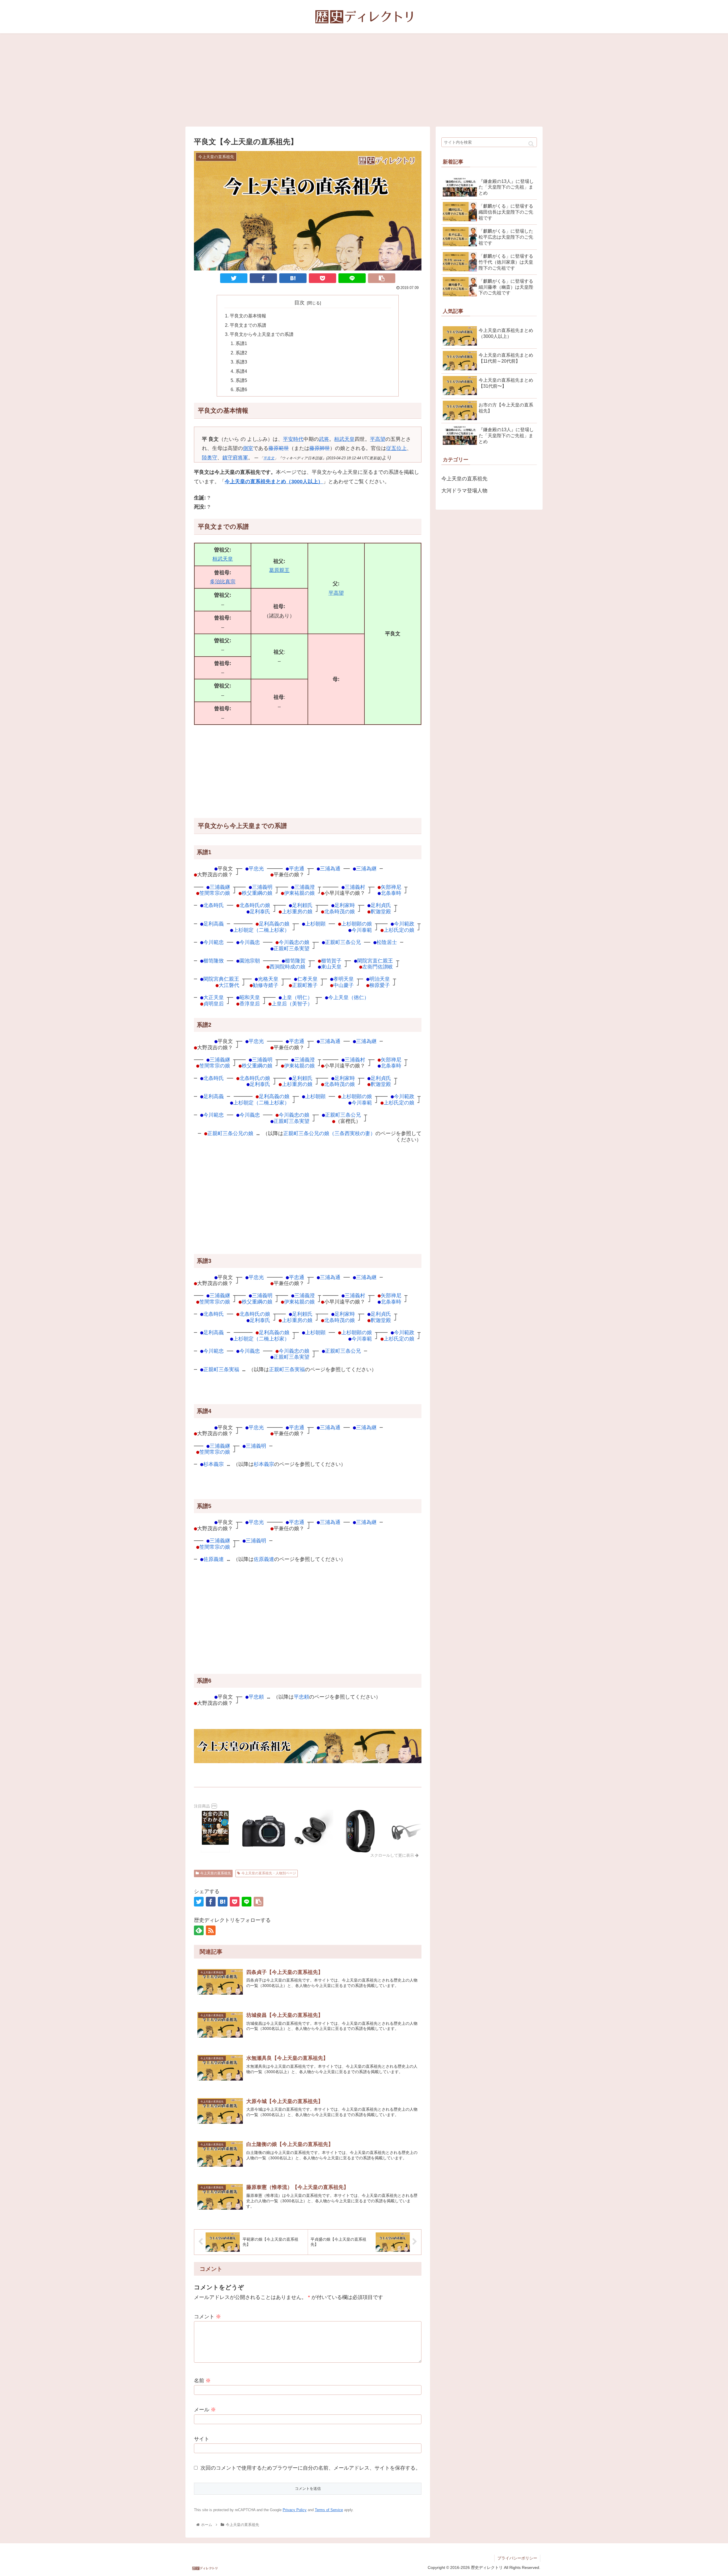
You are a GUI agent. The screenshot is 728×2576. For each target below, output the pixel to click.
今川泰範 (362, 930)
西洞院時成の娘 (288, 967)
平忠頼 (256, 1697)
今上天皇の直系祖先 (216, 1873)
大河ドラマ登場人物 (464, 491)
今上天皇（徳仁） (349, 997)
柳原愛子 (380, 985)
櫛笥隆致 (214, 961)
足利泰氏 (260, 911)
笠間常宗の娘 (215, 893)
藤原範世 (279, 448)
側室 (248, 448)
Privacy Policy (295, 2510)
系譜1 (241, 343)
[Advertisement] (364, 80)
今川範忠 (214, 942)
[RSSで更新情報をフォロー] (211, 1930)
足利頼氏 (302, 905)
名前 (202, 2381)
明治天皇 (380, 979)
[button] (531, 144)
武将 (324, 439)
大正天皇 (214, 997)
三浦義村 (355, 887)
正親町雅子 (305, 985)
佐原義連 (214, 1559)
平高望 (378, 439)
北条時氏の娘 (255, 905)
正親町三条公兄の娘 (230, 1133)
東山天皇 (331, 967)
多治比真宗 (223, 582)
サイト (202, 2439)
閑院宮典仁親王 (221, 979)
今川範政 (404, 924)
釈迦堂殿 (381, 911)
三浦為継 (366, 868)
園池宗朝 (250, 961)
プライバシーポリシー (517, 2558)
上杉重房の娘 (297, 911)
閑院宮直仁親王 (375, 961)
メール (205, 2410)
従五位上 (396, 448)
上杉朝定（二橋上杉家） (261, 930)
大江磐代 (229, 985)
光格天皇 (268, 979)
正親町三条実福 (221, 1369)
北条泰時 (391, 893)
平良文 (269, 458)
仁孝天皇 (307, 979)
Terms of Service (329, 2510)
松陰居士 (387, 942)
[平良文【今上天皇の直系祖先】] (293, 278)
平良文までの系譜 (248, 325)
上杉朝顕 (315, 924)
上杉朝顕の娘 (357, 924)
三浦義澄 (305, 887)
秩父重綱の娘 (257, 893)
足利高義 (214, 924)
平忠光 (256, 868)
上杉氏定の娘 (399, 930)
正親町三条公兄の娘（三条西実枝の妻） (329, 1133)
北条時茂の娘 (340, 911)
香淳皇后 (250, 1004)
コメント (207, 2317)
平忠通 (297, 868)
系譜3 (241, 362)
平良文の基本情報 (248, 316)
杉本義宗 (214, 1464)
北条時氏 (214, 905)
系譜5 (241, 380)
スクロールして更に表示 (393, 1855)
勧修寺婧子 (266, 985)
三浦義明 (262, 887)
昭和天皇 (250, 997)
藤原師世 (320, 448)
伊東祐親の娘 (299, 893)
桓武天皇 (344, 439)
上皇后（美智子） (292, 1004)
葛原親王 (279, 570)
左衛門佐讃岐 (378, 967)
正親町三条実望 (291, 948)
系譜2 (241, 353)
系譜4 (241, 371)
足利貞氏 (381, 905)
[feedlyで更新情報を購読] (199, 1930)
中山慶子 (344, 985)
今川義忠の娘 (294, 942)
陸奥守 (210, 458)
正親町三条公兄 (343, 942)
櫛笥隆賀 (295, 961)
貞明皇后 (214, 1004)
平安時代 (293, 439)
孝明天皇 (344, 979)
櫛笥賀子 (331, 961)
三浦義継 (220, 887)
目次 (299, 303)
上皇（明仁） (297, 997)
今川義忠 (250, 942)
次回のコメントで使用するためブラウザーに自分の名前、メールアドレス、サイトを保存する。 (311, 2468)
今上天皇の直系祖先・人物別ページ (269, 1873)
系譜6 (241, 389)
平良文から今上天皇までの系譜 (262, 334)
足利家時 (345, 905)
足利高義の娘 (274, 924)
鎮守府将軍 (235, 458)
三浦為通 (330, 868)
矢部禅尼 (391, 887)
